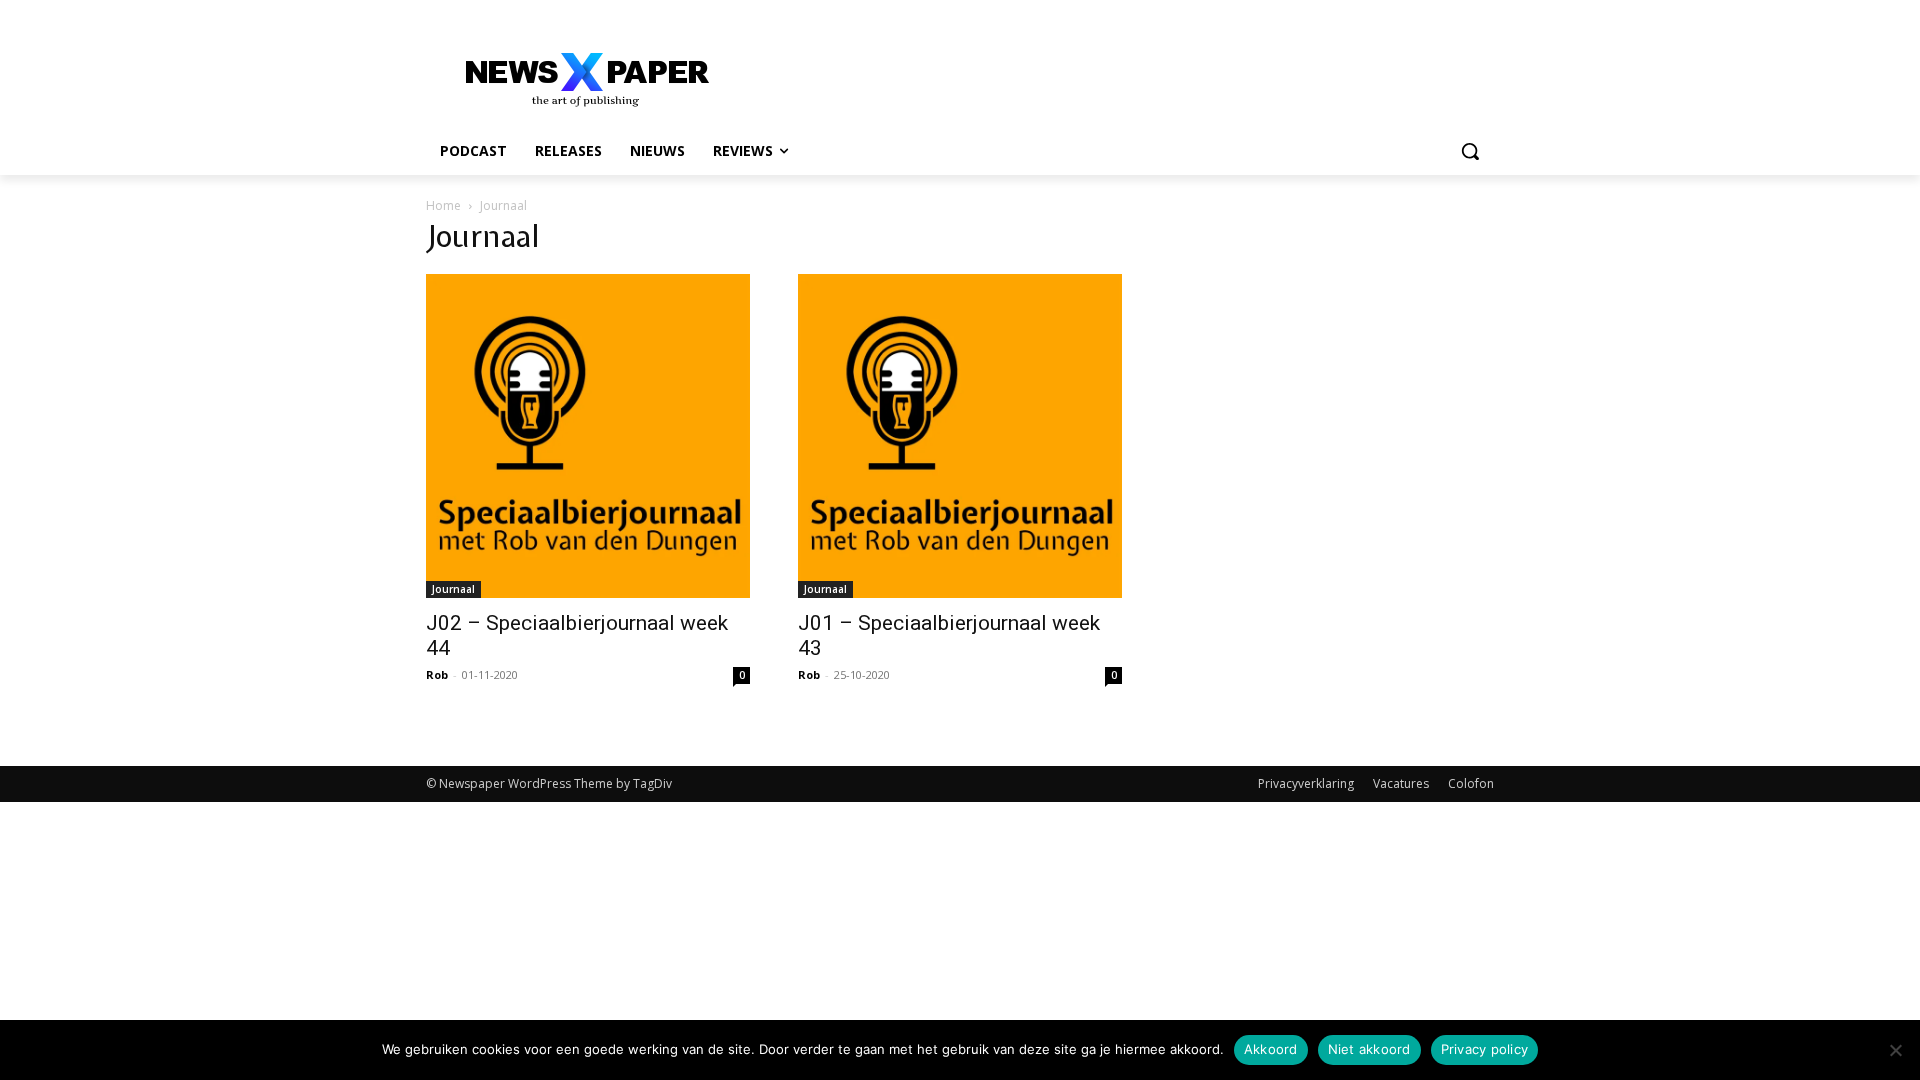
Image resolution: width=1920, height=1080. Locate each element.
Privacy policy (1485, 1049)
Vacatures (1401, 783)
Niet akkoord (1369, 1049)
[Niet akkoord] (1895, 1050)
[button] (1470, 151)
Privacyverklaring (1306, 783)
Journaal (453, 589)
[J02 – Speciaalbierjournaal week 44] (588, 436)
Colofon (1471, 783)
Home (443, 205)
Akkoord (1271, 1049)
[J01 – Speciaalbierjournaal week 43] (960, 436)
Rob (437, 674)
